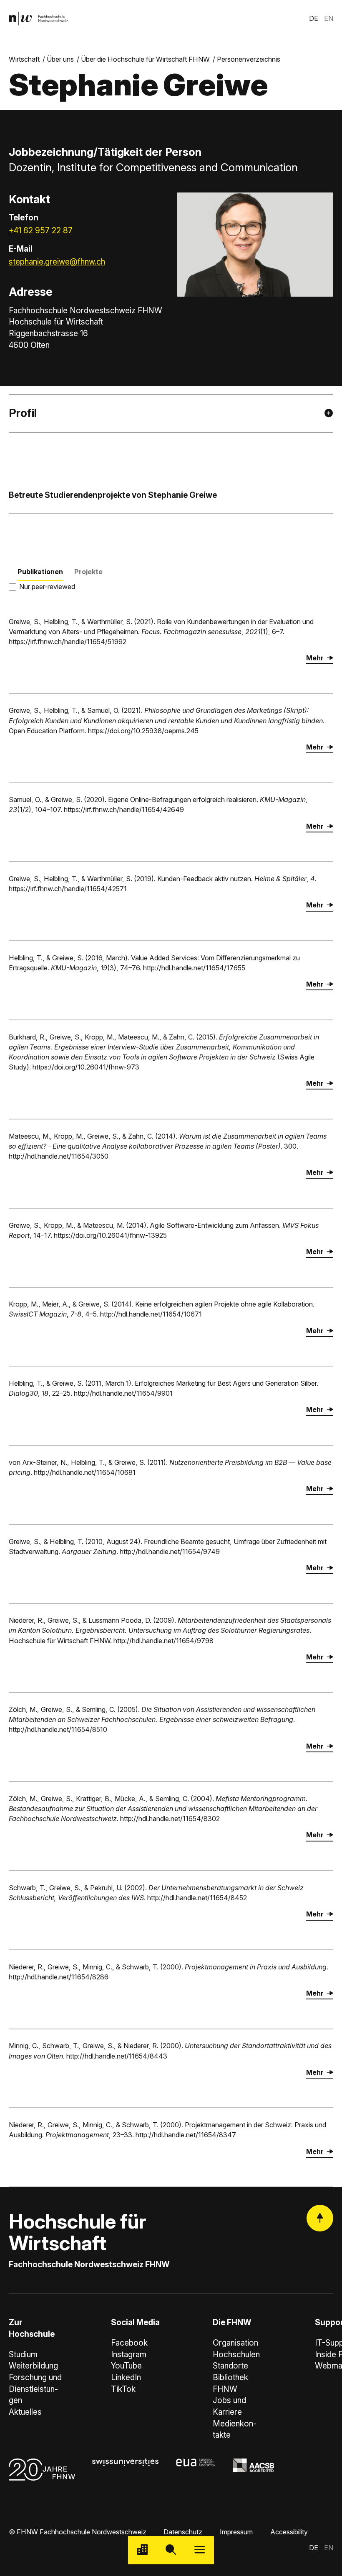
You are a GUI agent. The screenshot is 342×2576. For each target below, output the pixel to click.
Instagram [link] (129, 2355)
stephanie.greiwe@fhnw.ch (57, 262)
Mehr (315, 658)
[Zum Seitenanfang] (320, 2218)
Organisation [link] (235, 2343)
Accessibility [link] (289, 2532)
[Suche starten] (171, 2550)
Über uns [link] (60, 59)
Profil (23, 413)
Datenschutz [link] (183, 2532)
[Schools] (142, 2550)
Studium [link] (23, 2355)
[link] (38, 19)
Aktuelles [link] (25, 2412)
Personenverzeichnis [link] (249, 59)
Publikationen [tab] (40, 572)
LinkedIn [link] (126, 2377)
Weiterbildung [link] (33, 2366)
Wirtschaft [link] (24, 59)
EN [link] (329, 18)
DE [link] (314, 18)
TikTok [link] (123, 2389)
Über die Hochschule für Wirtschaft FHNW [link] (145, 59)
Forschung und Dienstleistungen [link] (35, 2389)
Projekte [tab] (88, 572)
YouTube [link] (126, 2366)
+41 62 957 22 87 (41, 231)
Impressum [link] (236, 2532)
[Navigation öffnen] (200, 2550)
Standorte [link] (230, 2366)
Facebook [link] (129, 2343)
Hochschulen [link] (236, 2355)
